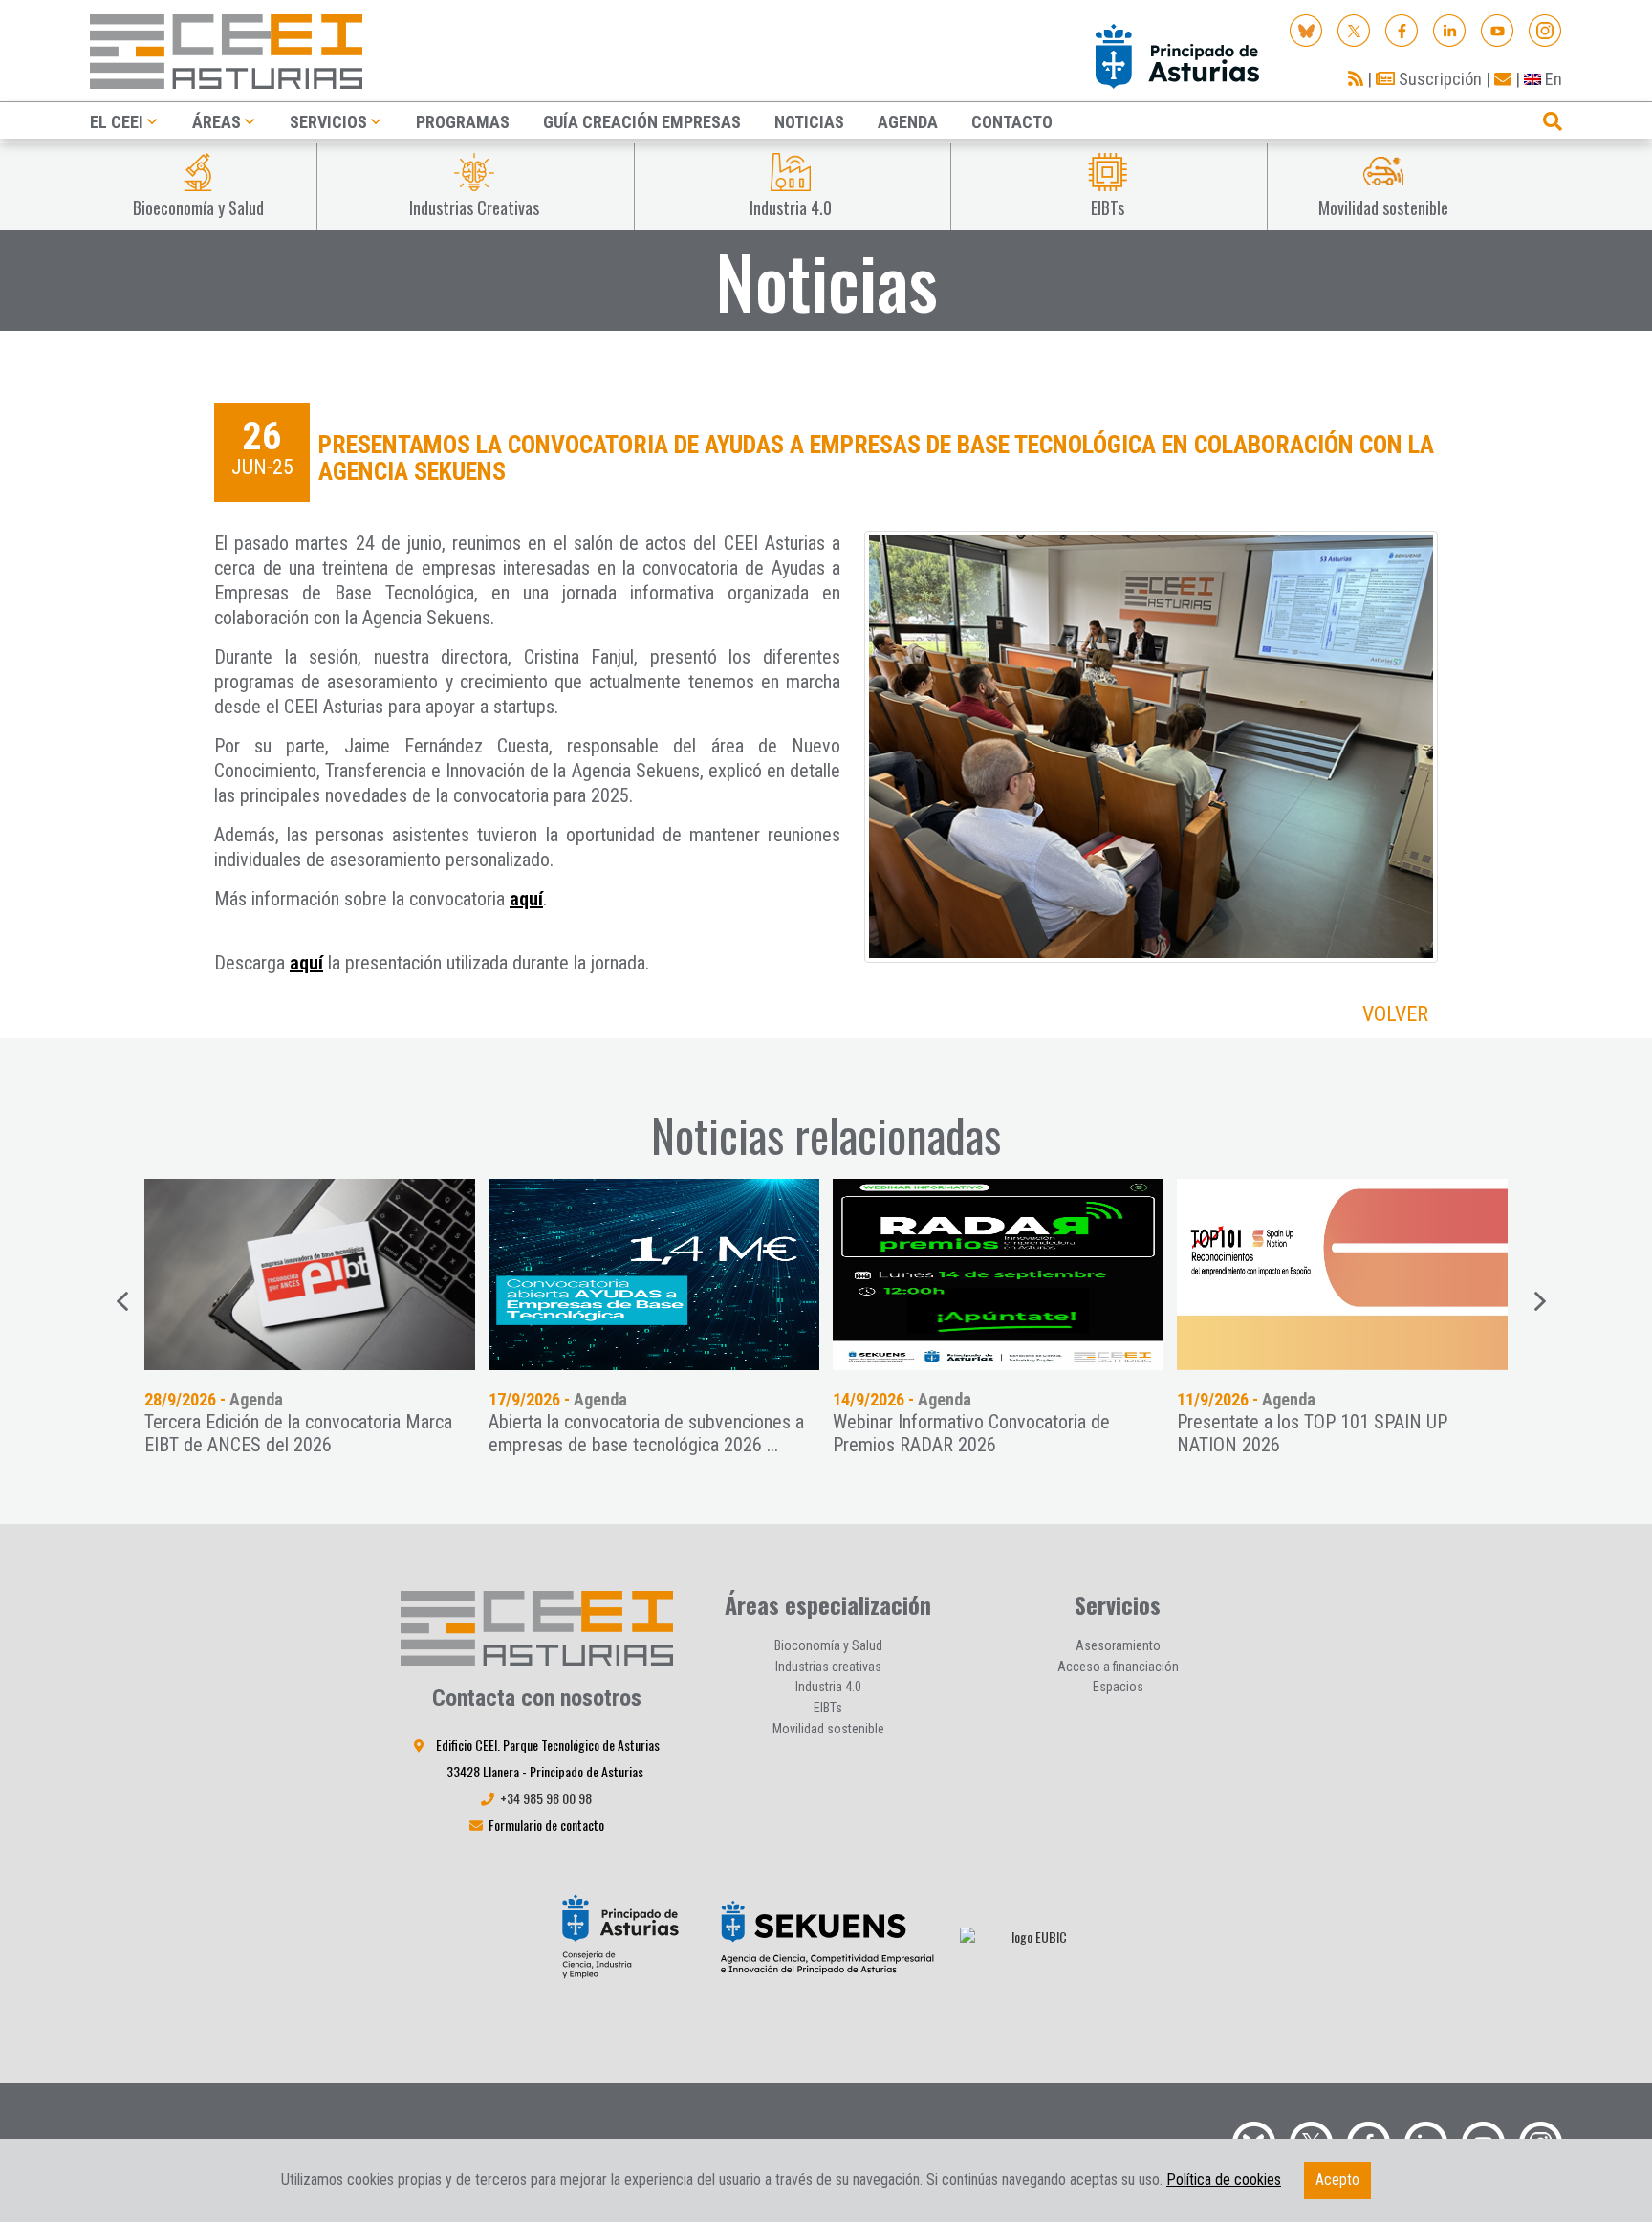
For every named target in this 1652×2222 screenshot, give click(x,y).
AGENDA (908, 122)
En (1552, 79)
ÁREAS (217, 122)
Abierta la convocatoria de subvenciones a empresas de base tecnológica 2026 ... (646, 1433)
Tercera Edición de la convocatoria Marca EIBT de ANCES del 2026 (298, 1433)
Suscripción (1438, 79)
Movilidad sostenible (828, 1729)
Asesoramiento (1118, 1645)
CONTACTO (1012, 122)
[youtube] (1498, 29)
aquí (526, 899)
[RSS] (1356, 79)
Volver (1395, 1014)
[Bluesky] (1306, 29)
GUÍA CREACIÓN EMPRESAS (642, 122)
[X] (1354, 29)
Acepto (1337, 2179)
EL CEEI (117, 122)
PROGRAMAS (463, 122)
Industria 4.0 (828, 1687)
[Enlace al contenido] (310, 1274)
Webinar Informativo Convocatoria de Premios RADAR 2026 (971, 1433)
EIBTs (828, 1708)
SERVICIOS (328, 122)
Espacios (1118, 1687)
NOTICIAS (809, 122)
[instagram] (1545, 29)
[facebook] (1402, 29)
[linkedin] (1450, 29)
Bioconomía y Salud (828, 1645)
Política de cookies (1224, 2179)
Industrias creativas (828, 1666)
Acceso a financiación (1118, 1666)
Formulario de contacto (546, 1825)
